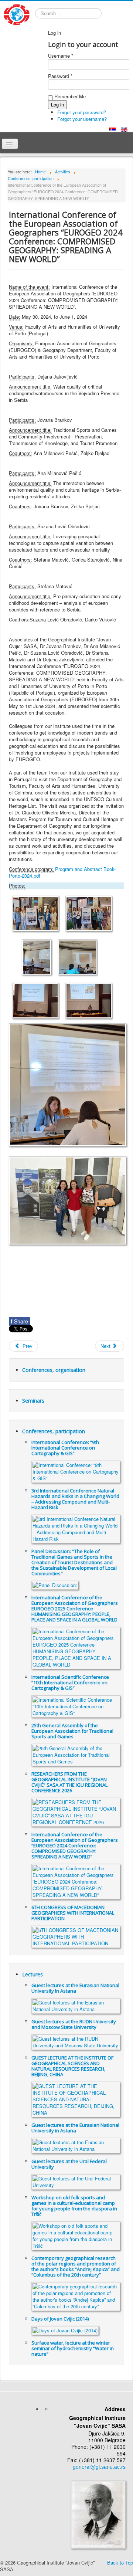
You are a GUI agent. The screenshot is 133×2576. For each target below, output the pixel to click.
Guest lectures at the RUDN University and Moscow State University (74, 2024)
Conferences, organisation (54, 1370)
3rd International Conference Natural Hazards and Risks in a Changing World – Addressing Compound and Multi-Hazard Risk (75, 1499)
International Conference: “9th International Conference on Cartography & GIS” (65, 1448)
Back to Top (120, 2563)
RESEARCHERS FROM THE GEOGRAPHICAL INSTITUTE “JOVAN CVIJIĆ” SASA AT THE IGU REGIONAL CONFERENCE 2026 (69, 1782)
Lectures (33, 1974)
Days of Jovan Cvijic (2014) (60, 2319)
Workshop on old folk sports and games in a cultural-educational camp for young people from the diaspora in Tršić (74, 2206)
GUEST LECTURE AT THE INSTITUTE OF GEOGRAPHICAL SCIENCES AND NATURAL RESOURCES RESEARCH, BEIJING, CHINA (72, 2066)
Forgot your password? (82, 112)
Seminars (33, 1401)
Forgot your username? (82, 119)
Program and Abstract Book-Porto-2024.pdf (62, 872)
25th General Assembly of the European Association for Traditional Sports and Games (72, 1731)
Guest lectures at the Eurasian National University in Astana (75, 1988)
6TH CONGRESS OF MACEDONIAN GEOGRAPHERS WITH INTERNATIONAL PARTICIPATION (73, 1913)
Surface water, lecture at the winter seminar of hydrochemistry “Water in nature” (73, 2348)
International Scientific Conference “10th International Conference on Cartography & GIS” (70, 1682)
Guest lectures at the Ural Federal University (69, 2164)
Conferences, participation (54, 1431)
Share (19, 1321)
